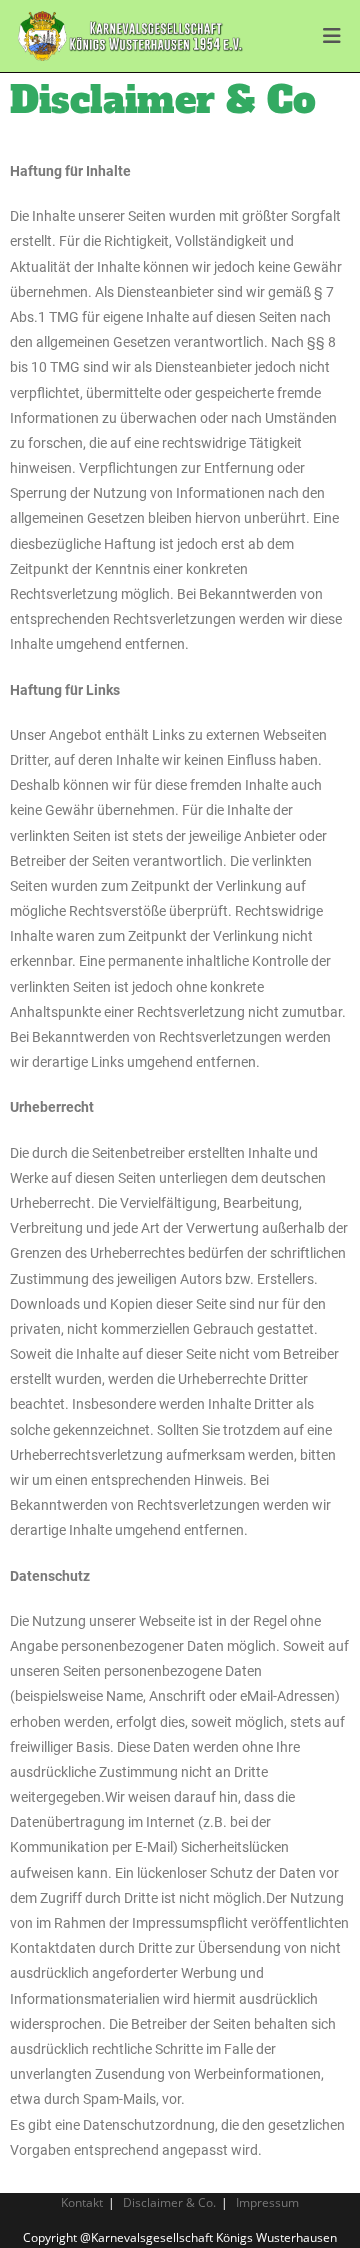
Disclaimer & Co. (169, 2202)
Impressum (267, 2202)
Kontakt (82, 2202)
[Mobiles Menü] (332, 36)
